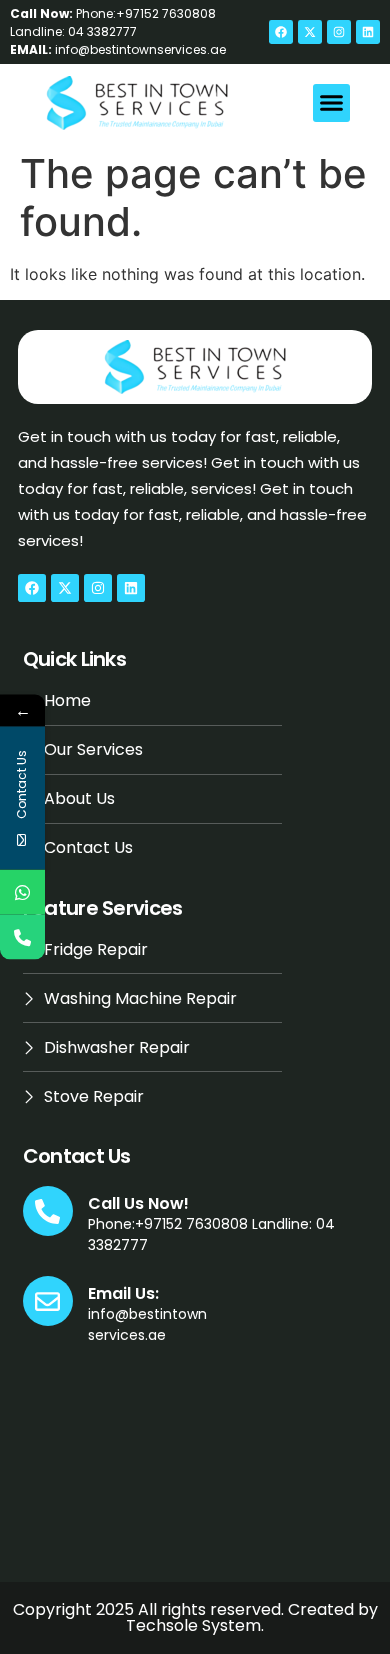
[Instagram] (339, 32)
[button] (332, 103)
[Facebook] (281, 32)
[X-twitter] (310, 32)
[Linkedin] (368, 32)
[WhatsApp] (22, 892)
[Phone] (22, 937)
